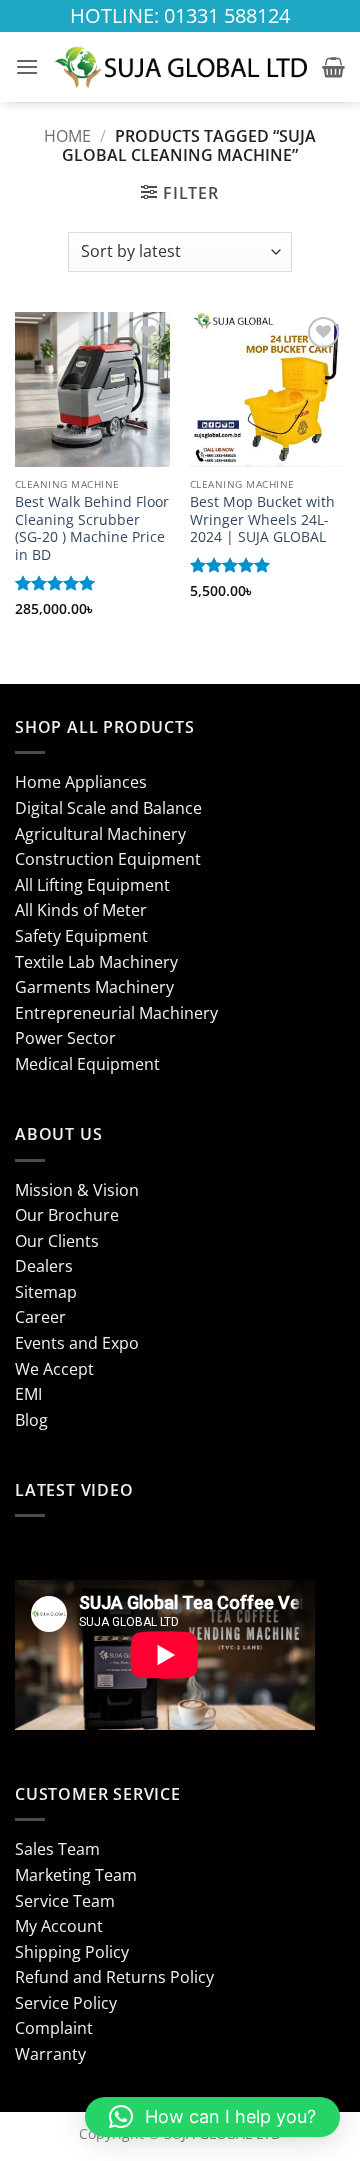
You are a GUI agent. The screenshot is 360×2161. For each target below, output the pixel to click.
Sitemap (46, 1292)
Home (67, 136)
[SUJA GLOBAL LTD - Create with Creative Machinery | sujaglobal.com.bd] (180, 67)
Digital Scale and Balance (108, 808)
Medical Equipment (87, 1064)
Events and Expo (77, 1343)
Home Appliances (81, 782)
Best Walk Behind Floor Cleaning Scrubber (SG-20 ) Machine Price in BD (92, 528)
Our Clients (57, 1241)
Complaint (54, 2028)
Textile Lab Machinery (96, 962)
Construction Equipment (108, 859)
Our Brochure (67, 1215)
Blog (31, 1420)
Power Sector (65, 1038)
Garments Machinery (94, 987)
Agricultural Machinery (100, 834)
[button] (27, 66)
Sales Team (57, 1849)
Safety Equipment (81, 936)
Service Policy (66, 2003)
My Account (59, 1926)
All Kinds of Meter (81, 910)
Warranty (50, 2054)
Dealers (44, 1266)
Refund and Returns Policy (114, 1977)
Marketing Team (76, 1875)
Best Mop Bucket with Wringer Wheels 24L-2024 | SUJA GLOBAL (262, 519)
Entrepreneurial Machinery (116, 1013)
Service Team (65, 1901)
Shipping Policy (72, 1952)
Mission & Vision (77, 1190)
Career (40, 1317)
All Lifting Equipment (92, 885)
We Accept (54, 1369)
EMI (28, 1394)
